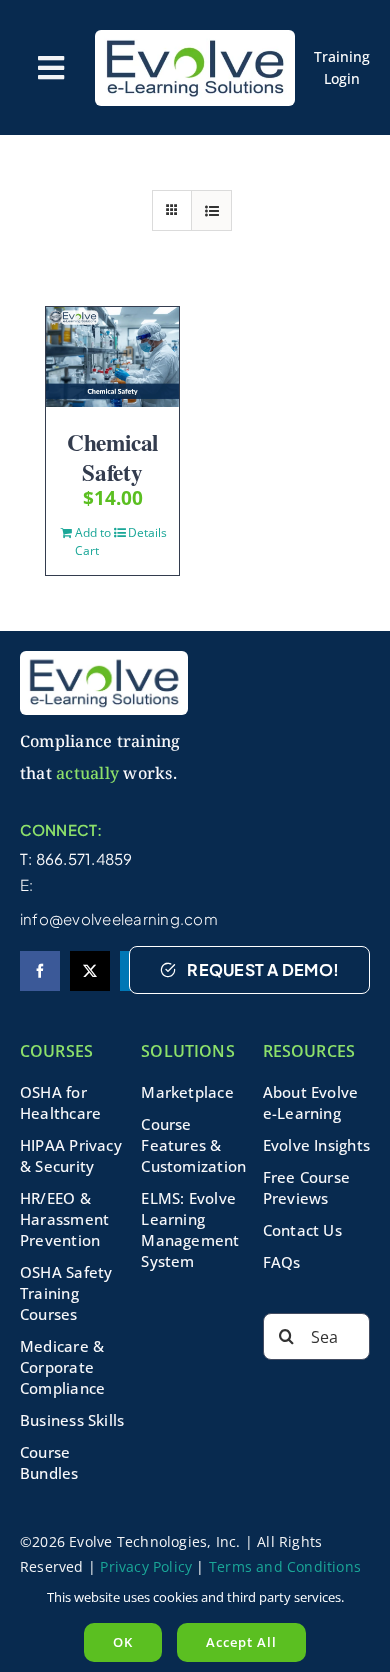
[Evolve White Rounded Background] (195, 37)
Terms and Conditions (285, 1566)
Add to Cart (93, 541)
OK (123, 1642)
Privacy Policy (146, 1566)
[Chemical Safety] (112, 357)
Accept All (241, 1642)
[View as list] (211, 210)
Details (146, 532)
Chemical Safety (112, 457)
